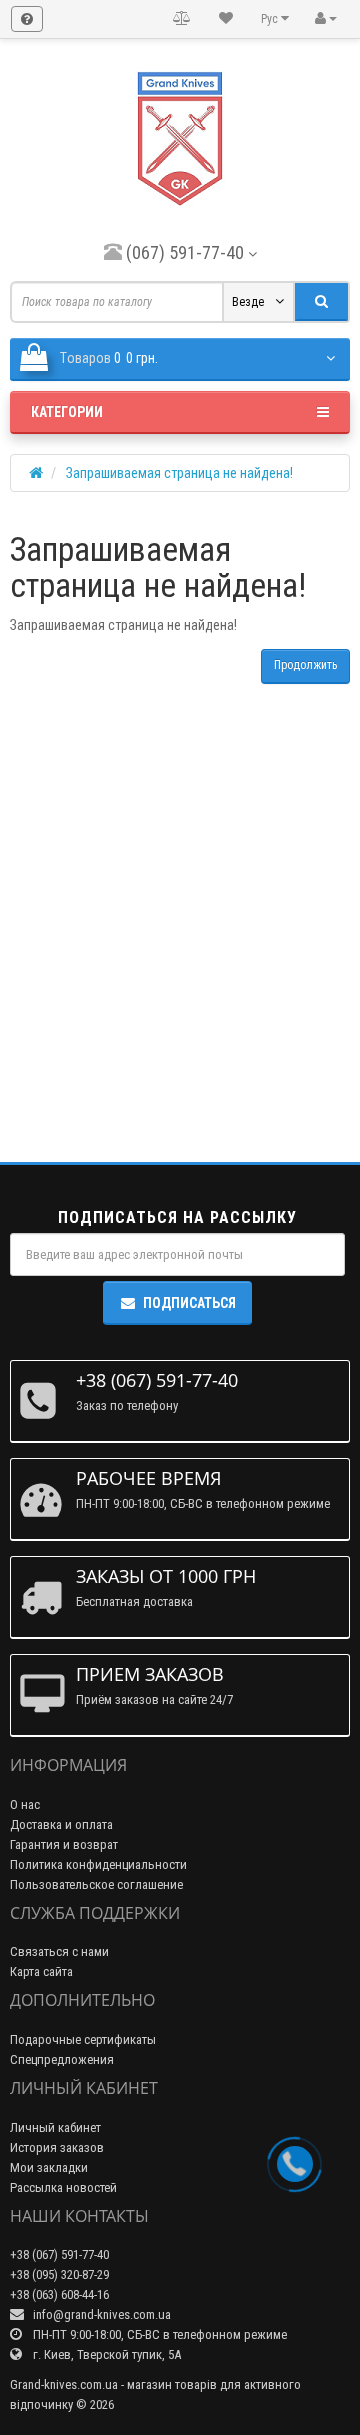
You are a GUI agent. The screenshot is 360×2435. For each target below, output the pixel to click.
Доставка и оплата (61, 1824)
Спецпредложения (62, 2059)
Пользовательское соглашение (96, 1884)
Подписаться (189, 1303)
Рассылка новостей (63, 2187)
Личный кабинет (55, 2127)
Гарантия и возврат (64, 1844)
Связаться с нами (59, 1951)
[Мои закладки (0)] (226, 19)
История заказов (57, 2147)
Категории (67, 412)
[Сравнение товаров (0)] (182, 19)
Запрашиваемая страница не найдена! (179, 473)
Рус (271, 19)
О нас (25, 1804)
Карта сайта (41, 1971)
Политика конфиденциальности (98, 1864)
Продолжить (305, 665)
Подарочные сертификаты (83, 2039)
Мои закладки (49, 2167)
